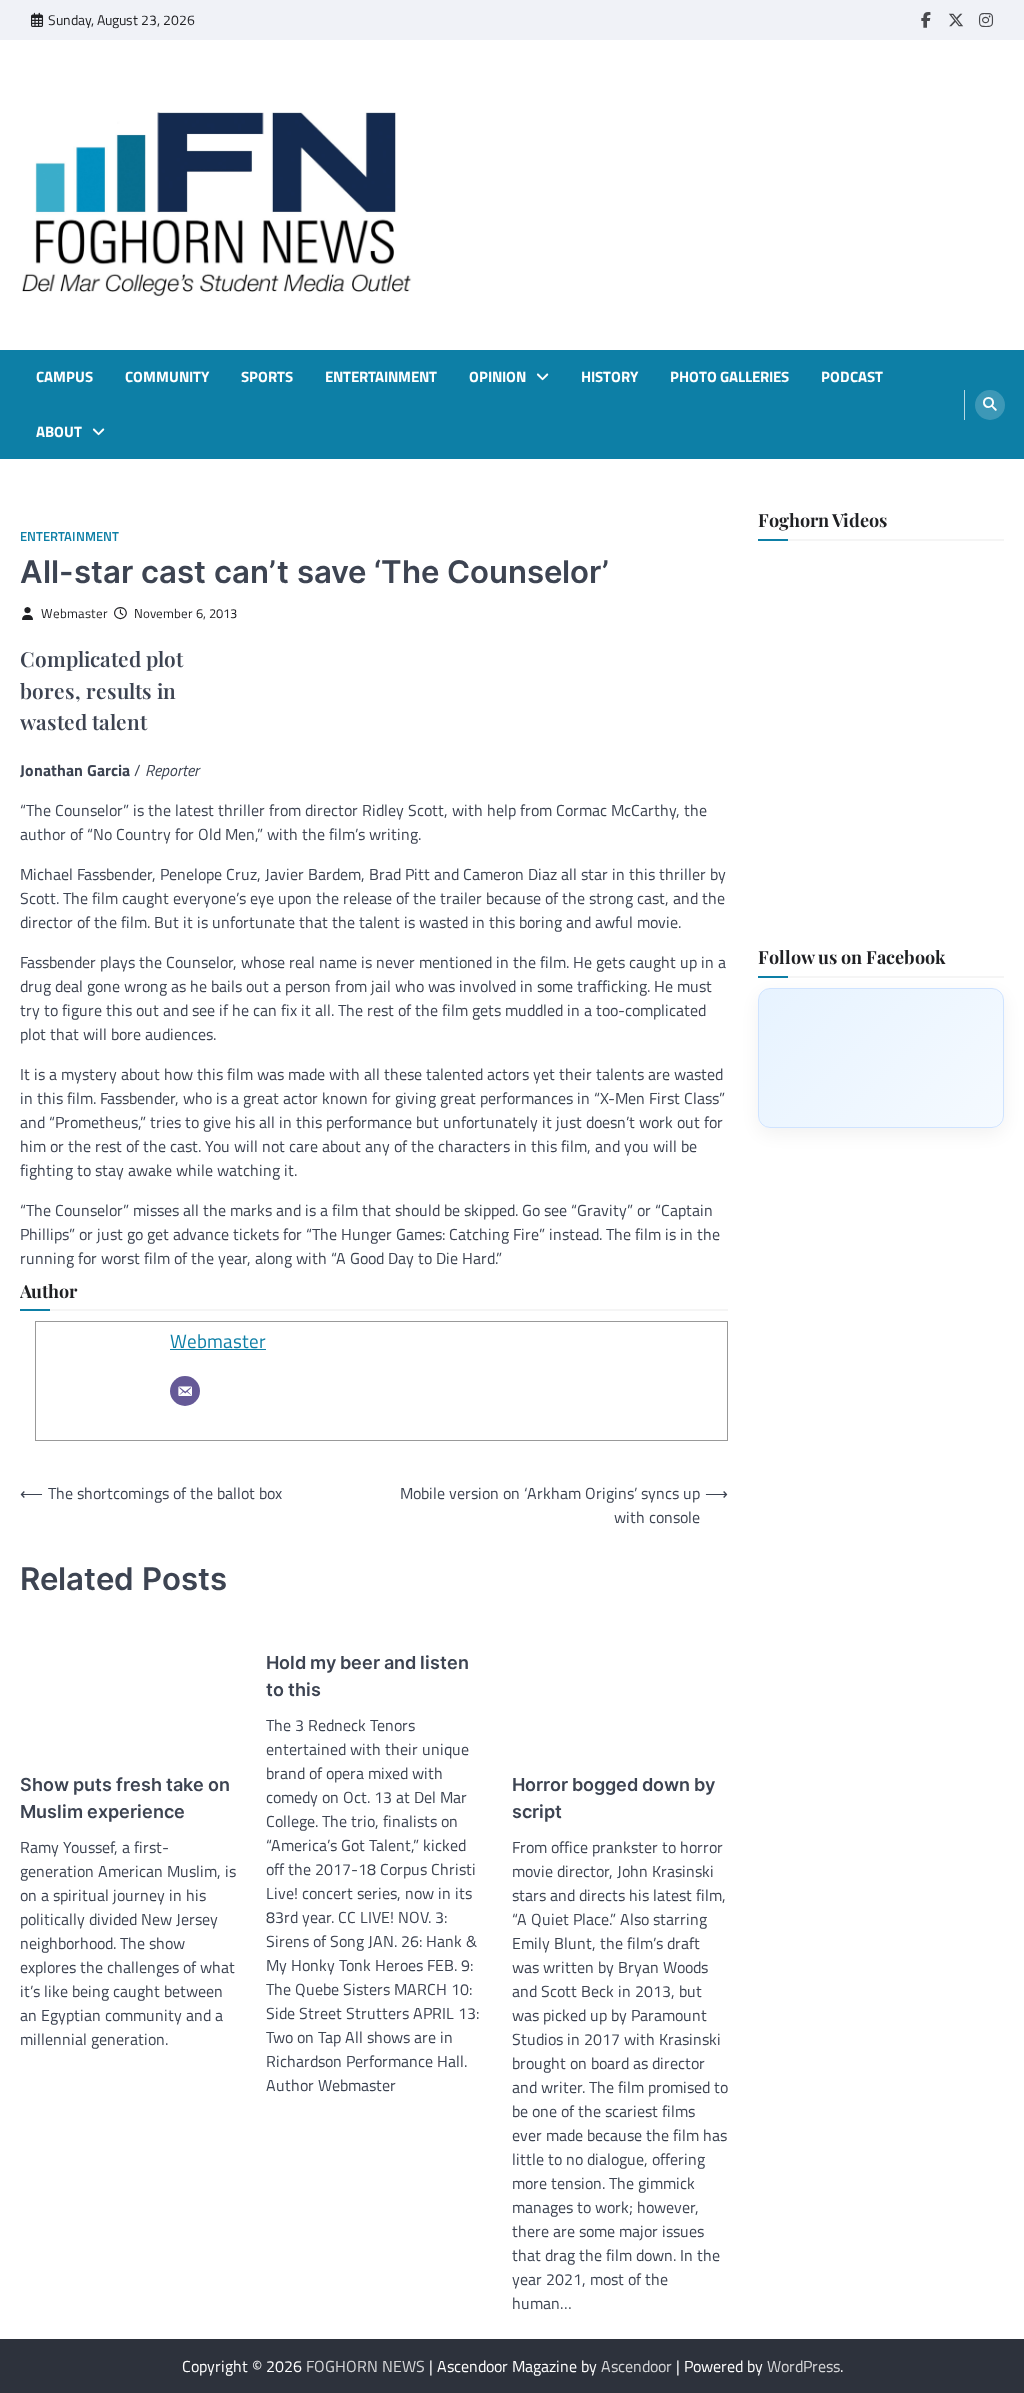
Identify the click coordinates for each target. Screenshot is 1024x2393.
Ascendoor (636, 2366)
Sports (267, 377)
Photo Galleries (729, 377)
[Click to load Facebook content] (881, 1058)
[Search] (990, 405)
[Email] (185, 1391)
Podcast (852, 377)
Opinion (497, 377)
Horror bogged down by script (613, 1798)
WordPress (803, 2366)
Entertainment (381, 377)
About (59, 432)
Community (167, 377)
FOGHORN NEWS (365, 2366)
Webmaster (74, 613)
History (609, 377)
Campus (64, 377)
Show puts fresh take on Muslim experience (125, 1798)
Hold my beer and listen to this (367, 1676)
